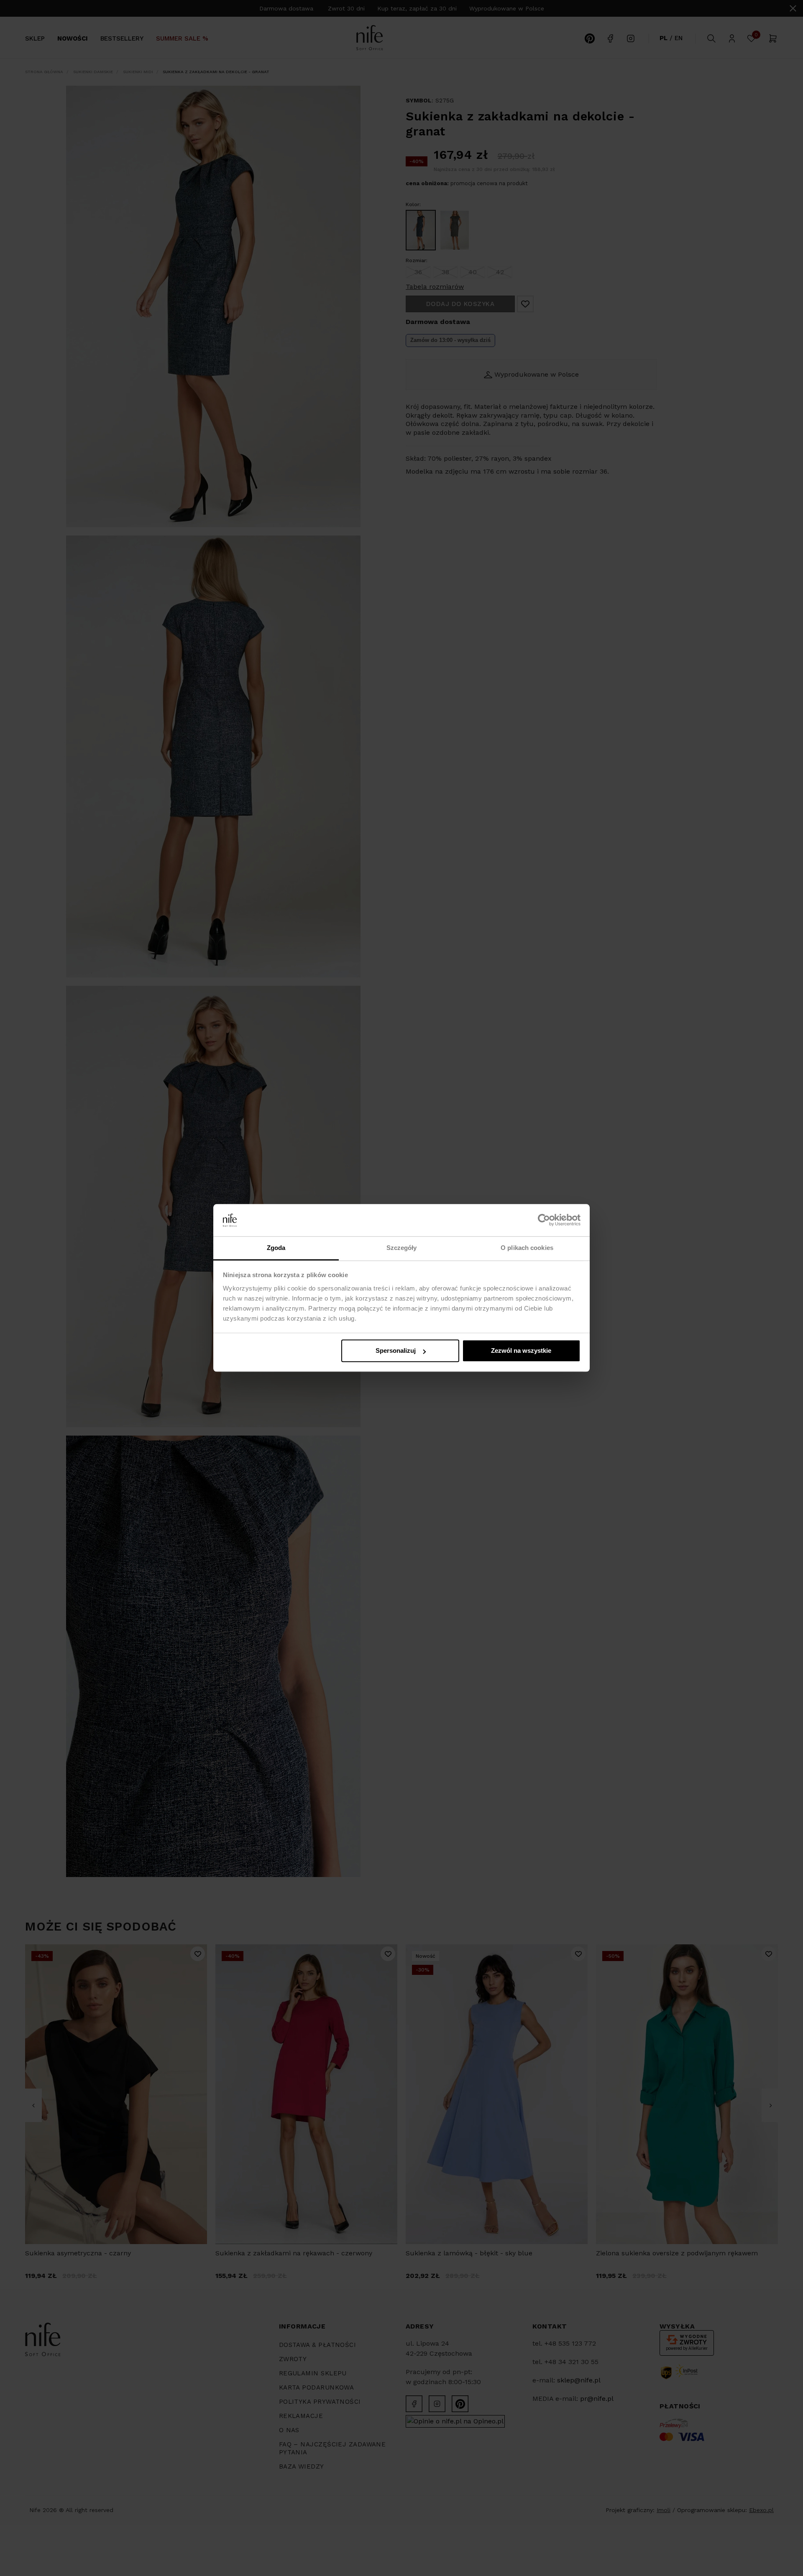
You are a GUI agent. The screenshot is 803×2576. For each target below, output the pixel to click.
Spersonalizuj (396, 1351)
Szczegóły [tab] (402, 1248)
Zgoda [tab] (276, 1248)
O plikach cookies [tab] (527, 1248)
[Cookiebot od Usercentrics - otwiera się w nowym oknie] (544, 1220)
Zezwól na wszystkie (521, 1351)
